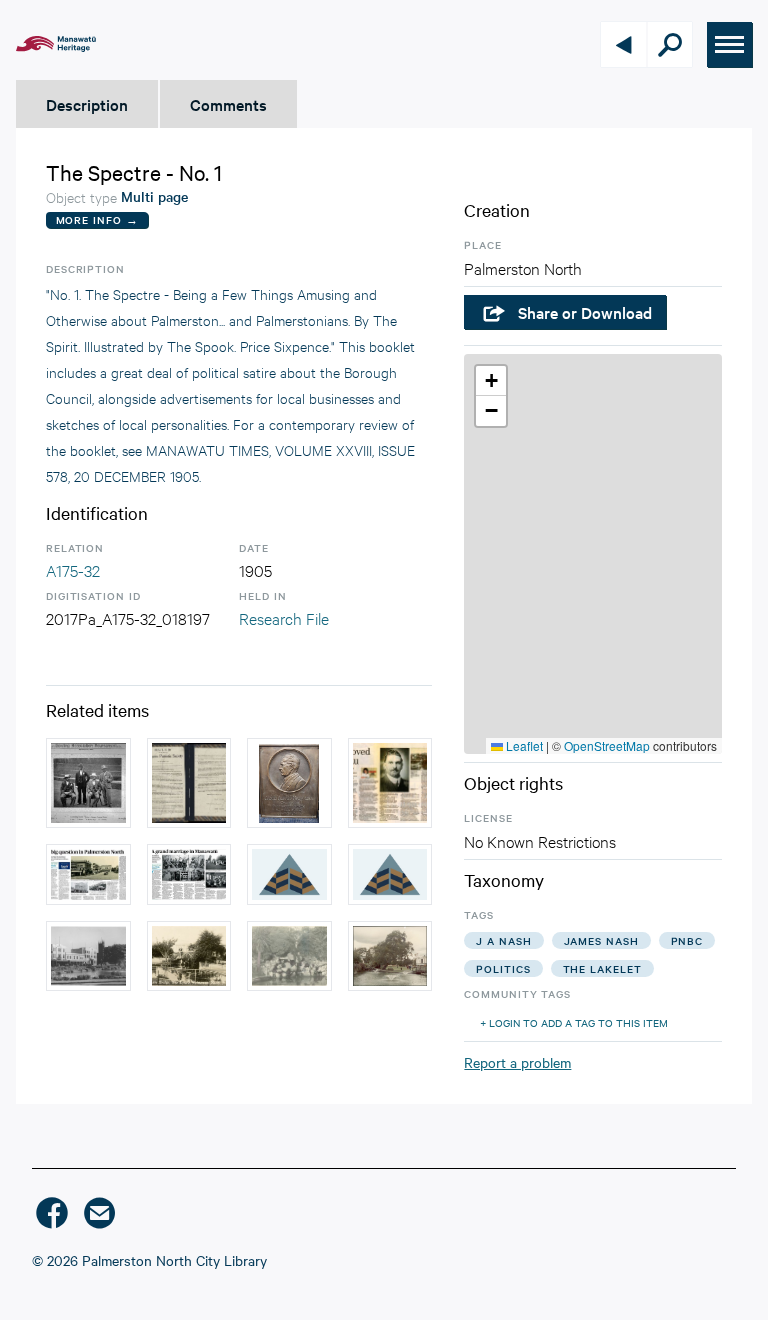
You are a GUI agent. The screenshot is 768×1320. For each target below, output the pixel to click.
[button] (491, 381)
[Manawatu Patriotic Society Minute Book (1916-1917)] (189, 783)
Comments (228, 104)
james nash (601, 940)
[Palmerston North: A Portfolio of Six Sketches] (289, 874)
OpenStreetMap (607, 745)
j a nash (503, 940)
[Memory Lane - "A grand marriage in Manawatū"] (189, 874)
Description (87, 104)
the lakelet (602, 968)
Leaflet (523, 745)
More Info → (97, 219)
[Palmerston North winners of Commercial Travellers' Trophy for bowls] (88, 783)
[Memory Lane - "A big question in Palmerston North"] (88, 874)
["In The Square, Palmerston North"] (289, 956)
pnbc (687, 940)
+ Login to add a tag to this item (574, 1022)
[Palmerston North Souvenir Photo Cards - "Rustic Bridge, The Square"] (189, 956)
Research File (284, 617)
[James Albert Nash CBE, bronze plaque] (289, 783)
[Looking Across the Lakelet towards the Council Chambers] (88, 956)
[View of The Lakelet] (390, 956)
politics (503, 968)
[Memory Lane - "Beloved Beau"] (390, 783)
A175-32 (73, 569)
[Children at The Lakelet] (390, 874)
